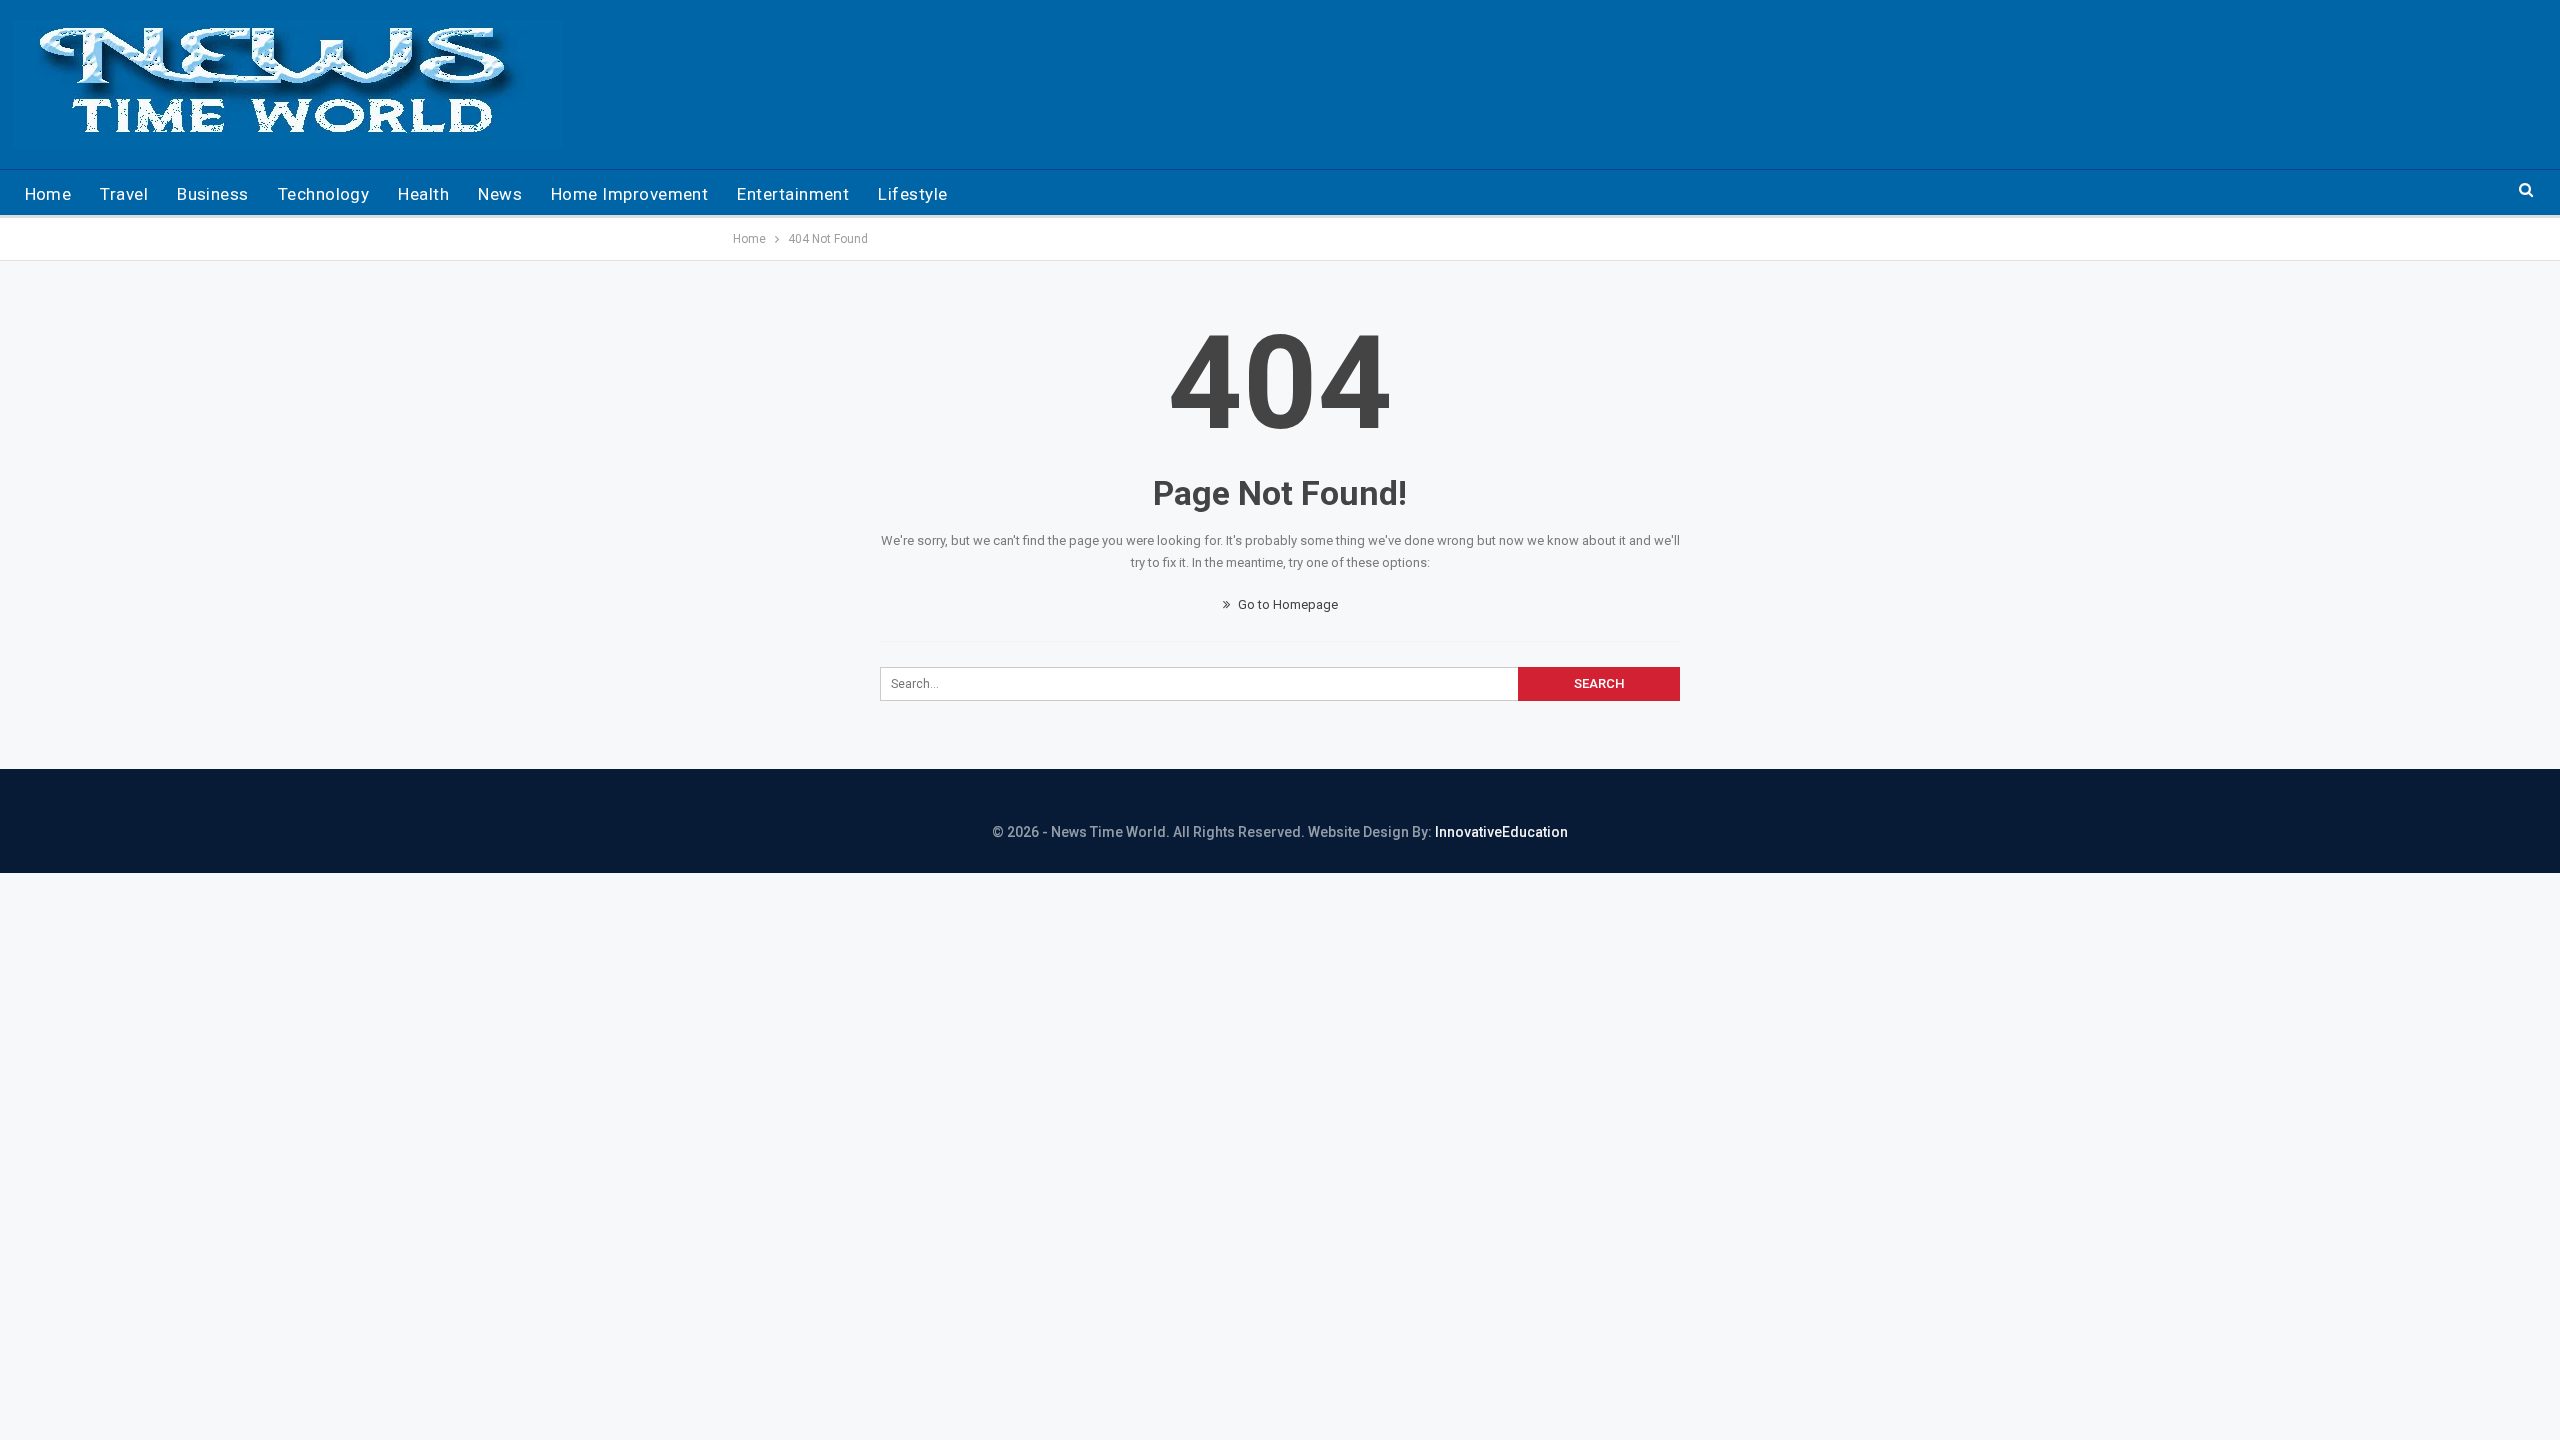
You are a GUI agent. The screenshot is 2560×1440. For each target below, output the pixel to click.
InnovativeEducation (1501, 832)
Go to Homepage (1286, 604)
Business (213, 194)
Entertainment (793, 194)
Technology (324, 194)
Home (48, 194)
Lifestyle (912, 194)
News (500, 194)
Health (423, 194)
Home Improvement (629, 194)
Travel (124, 194)
